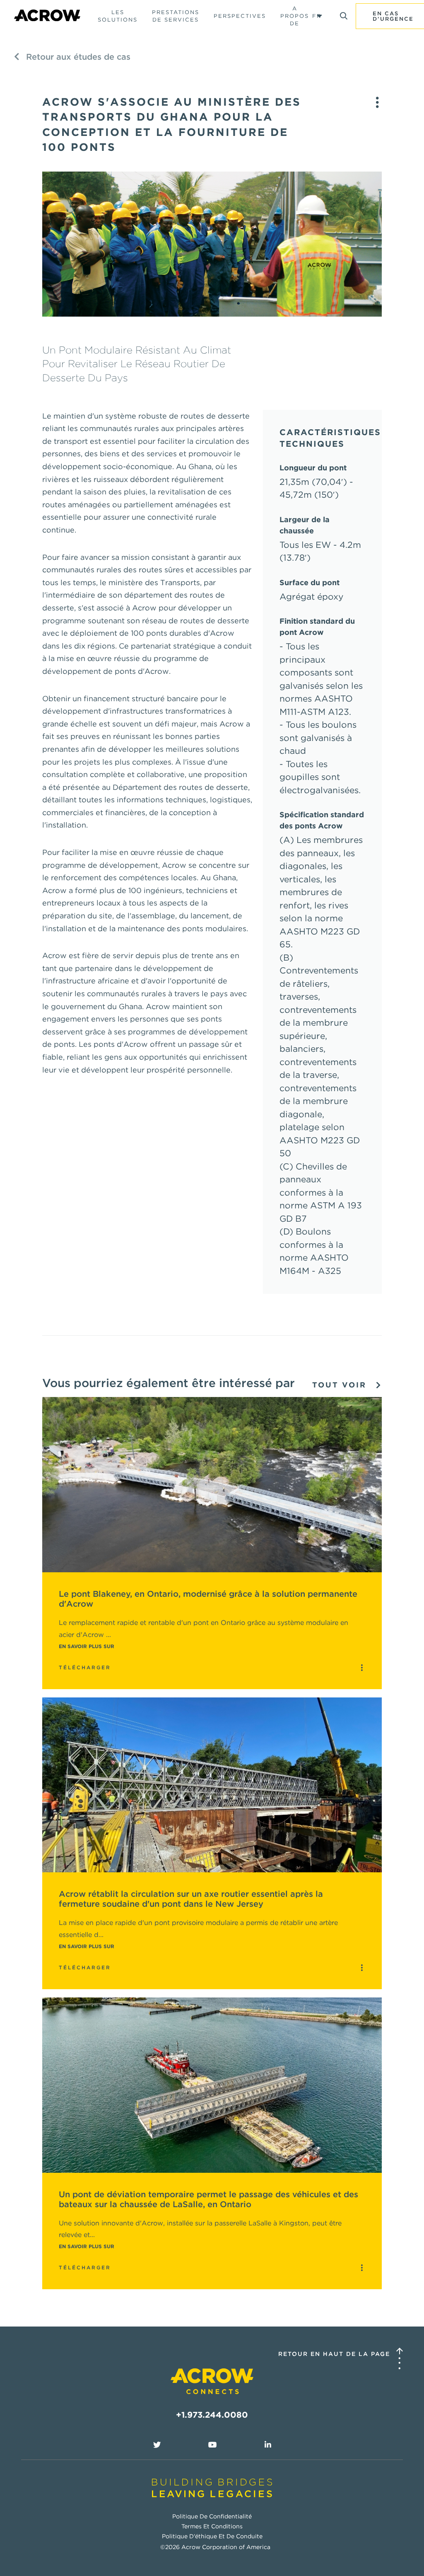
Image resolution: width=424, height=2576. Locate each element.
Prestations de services (176, 16)
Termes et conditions (212, 2526)
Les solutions (118, 16)
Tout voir (341, 1385)
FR (317, 16)
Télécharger (85, 1667)
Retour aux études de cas (77, 57)
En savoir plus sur (87, 1646)
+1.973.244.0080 (212, 2415)
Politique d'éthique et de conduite (212, 2536)
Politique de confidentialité (212, 2516)
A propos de (295, 16)
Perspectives (240, 16)
